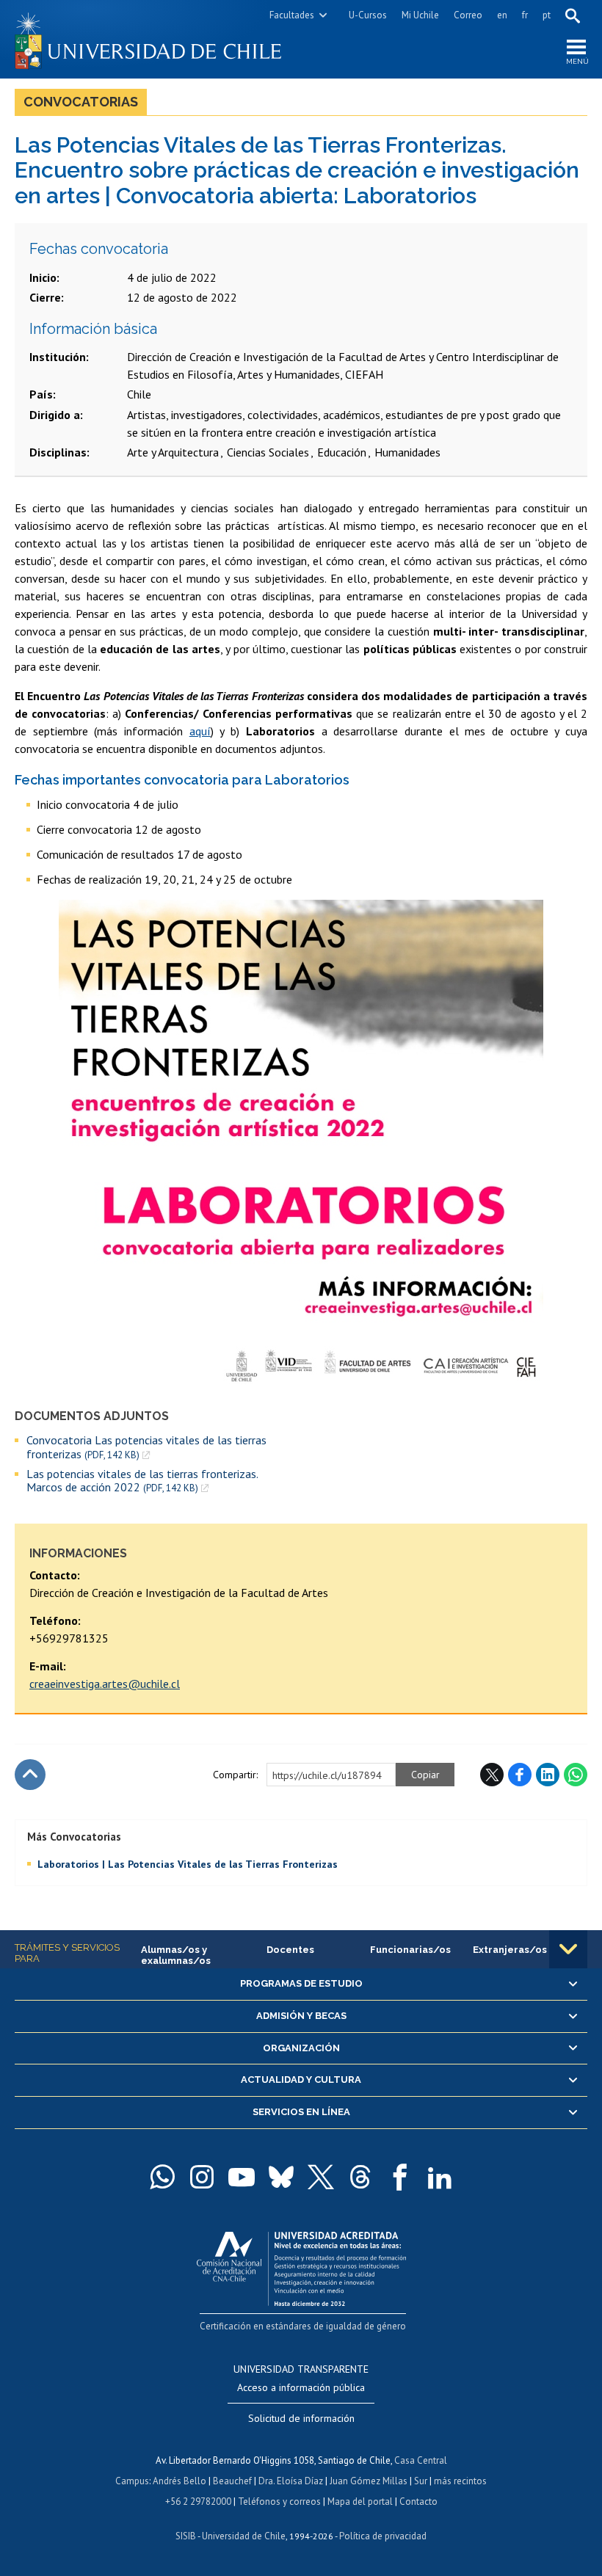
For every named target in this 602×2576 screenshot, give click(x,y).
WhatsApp (576, 1775)
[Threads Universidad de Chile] (360, 2177)
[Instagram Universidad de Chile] (202, 2177)
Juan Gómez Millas (369, 2481)
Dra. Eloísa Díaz (291, 2481)
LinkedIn (548, 1775)
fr (525, 15)
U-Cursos (368, 15)
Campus (132, 2481)
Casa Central (421, 2460)
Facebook (520, 1775)
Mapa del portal (360, 2502)
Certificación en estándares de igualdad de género (303, 2326)
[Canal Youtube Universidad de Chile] (242, 2177)
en (502, 15)
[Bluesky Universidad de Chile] (281, 2177)
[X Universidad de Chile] (321, 2177)
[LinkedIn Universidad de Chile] (440, 2177)
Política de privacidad (383, 2536)
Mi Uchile (420, 15)
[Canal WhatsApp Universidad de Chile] (162, 2177)
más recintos (460, 2481)
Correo (468, 15)
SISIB (186, 2536)
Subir (30, 1775)
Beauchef (232, 2481)
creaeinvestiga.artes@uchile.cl (105, 1684)
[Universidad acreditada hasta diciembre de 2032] (301, 2265)
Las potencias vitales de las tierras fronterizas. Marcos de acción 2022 (142, 1481)
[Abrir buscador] (573, 15)
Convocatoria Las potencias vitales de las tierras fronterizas (146, 1447)
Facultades (292, 15)
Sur (421, 2481)
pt (547, 15)
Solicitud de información (301, 2418)
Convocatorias (81, 102)
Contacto (418, 2502)
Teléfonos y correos (279, 2502)
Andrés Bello (179, 2481)
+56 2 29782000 (198, 2502)
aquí (200, 731)
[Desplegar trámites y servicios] (568, 1949)
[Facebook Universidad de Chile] (400, 2177)
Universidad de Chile (244, 2536)
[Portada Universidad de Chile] (158, 39)
